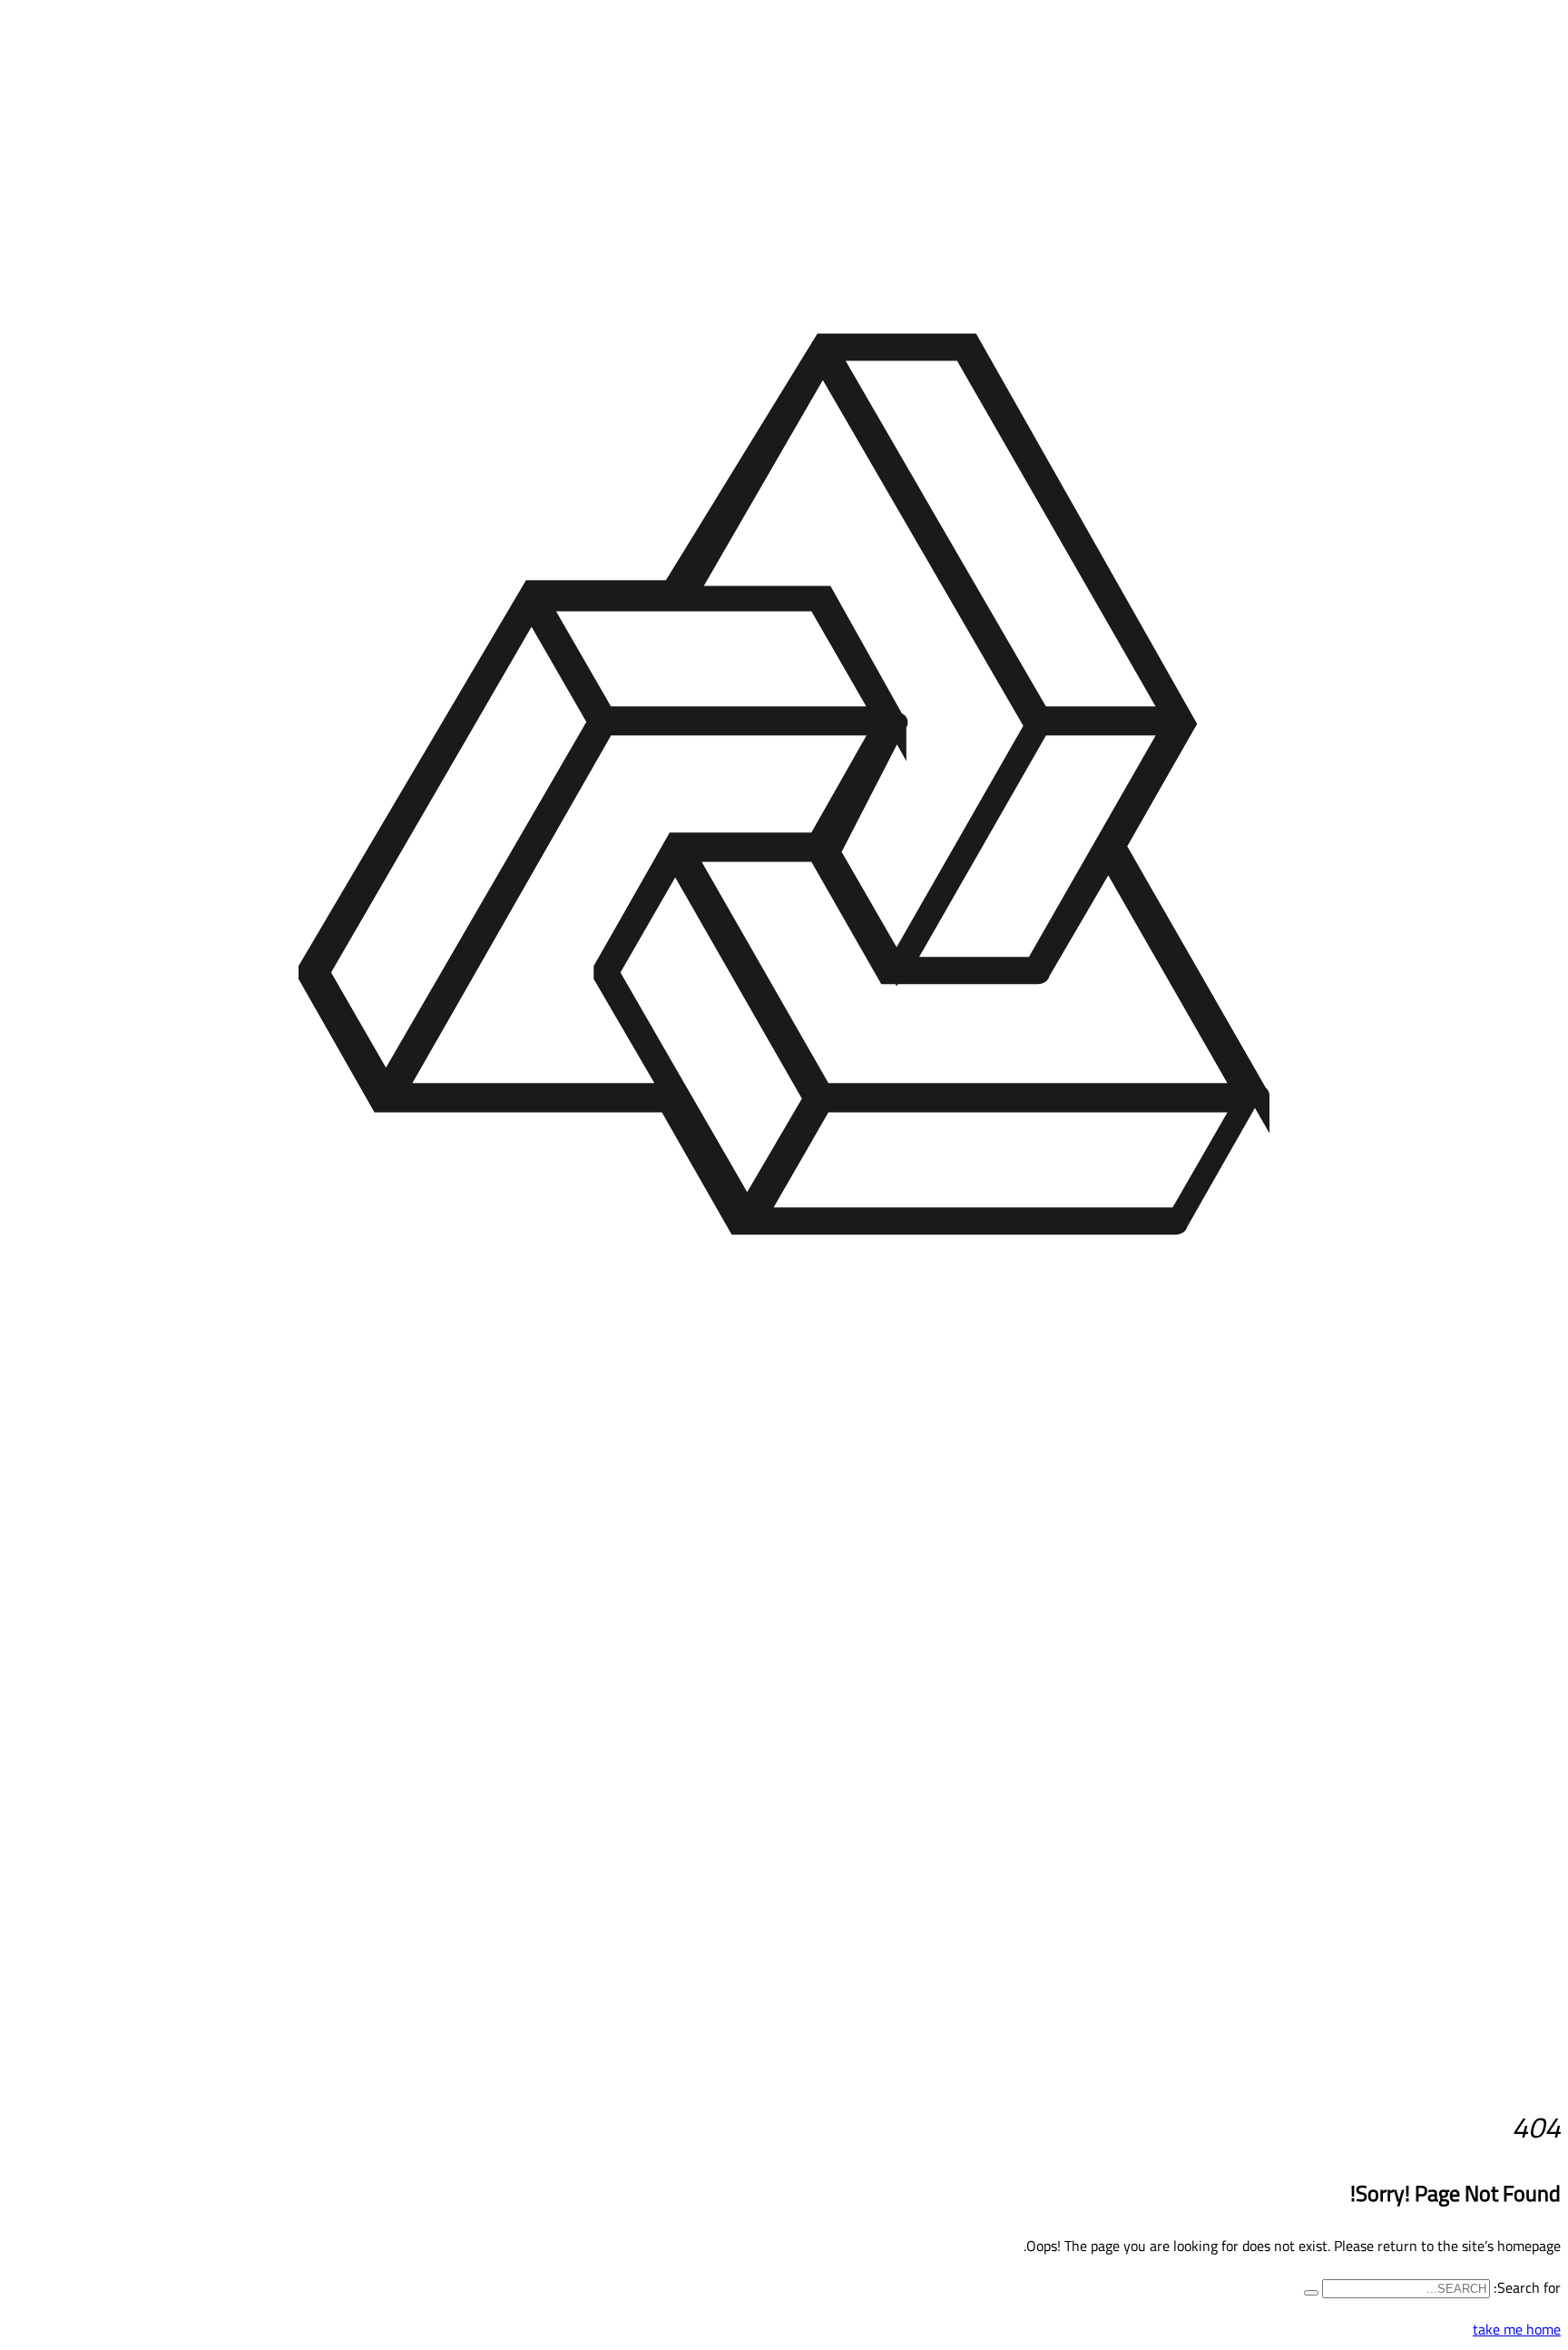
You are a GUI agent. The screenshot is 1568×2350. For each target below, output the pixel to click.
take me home (1517, 2329)
